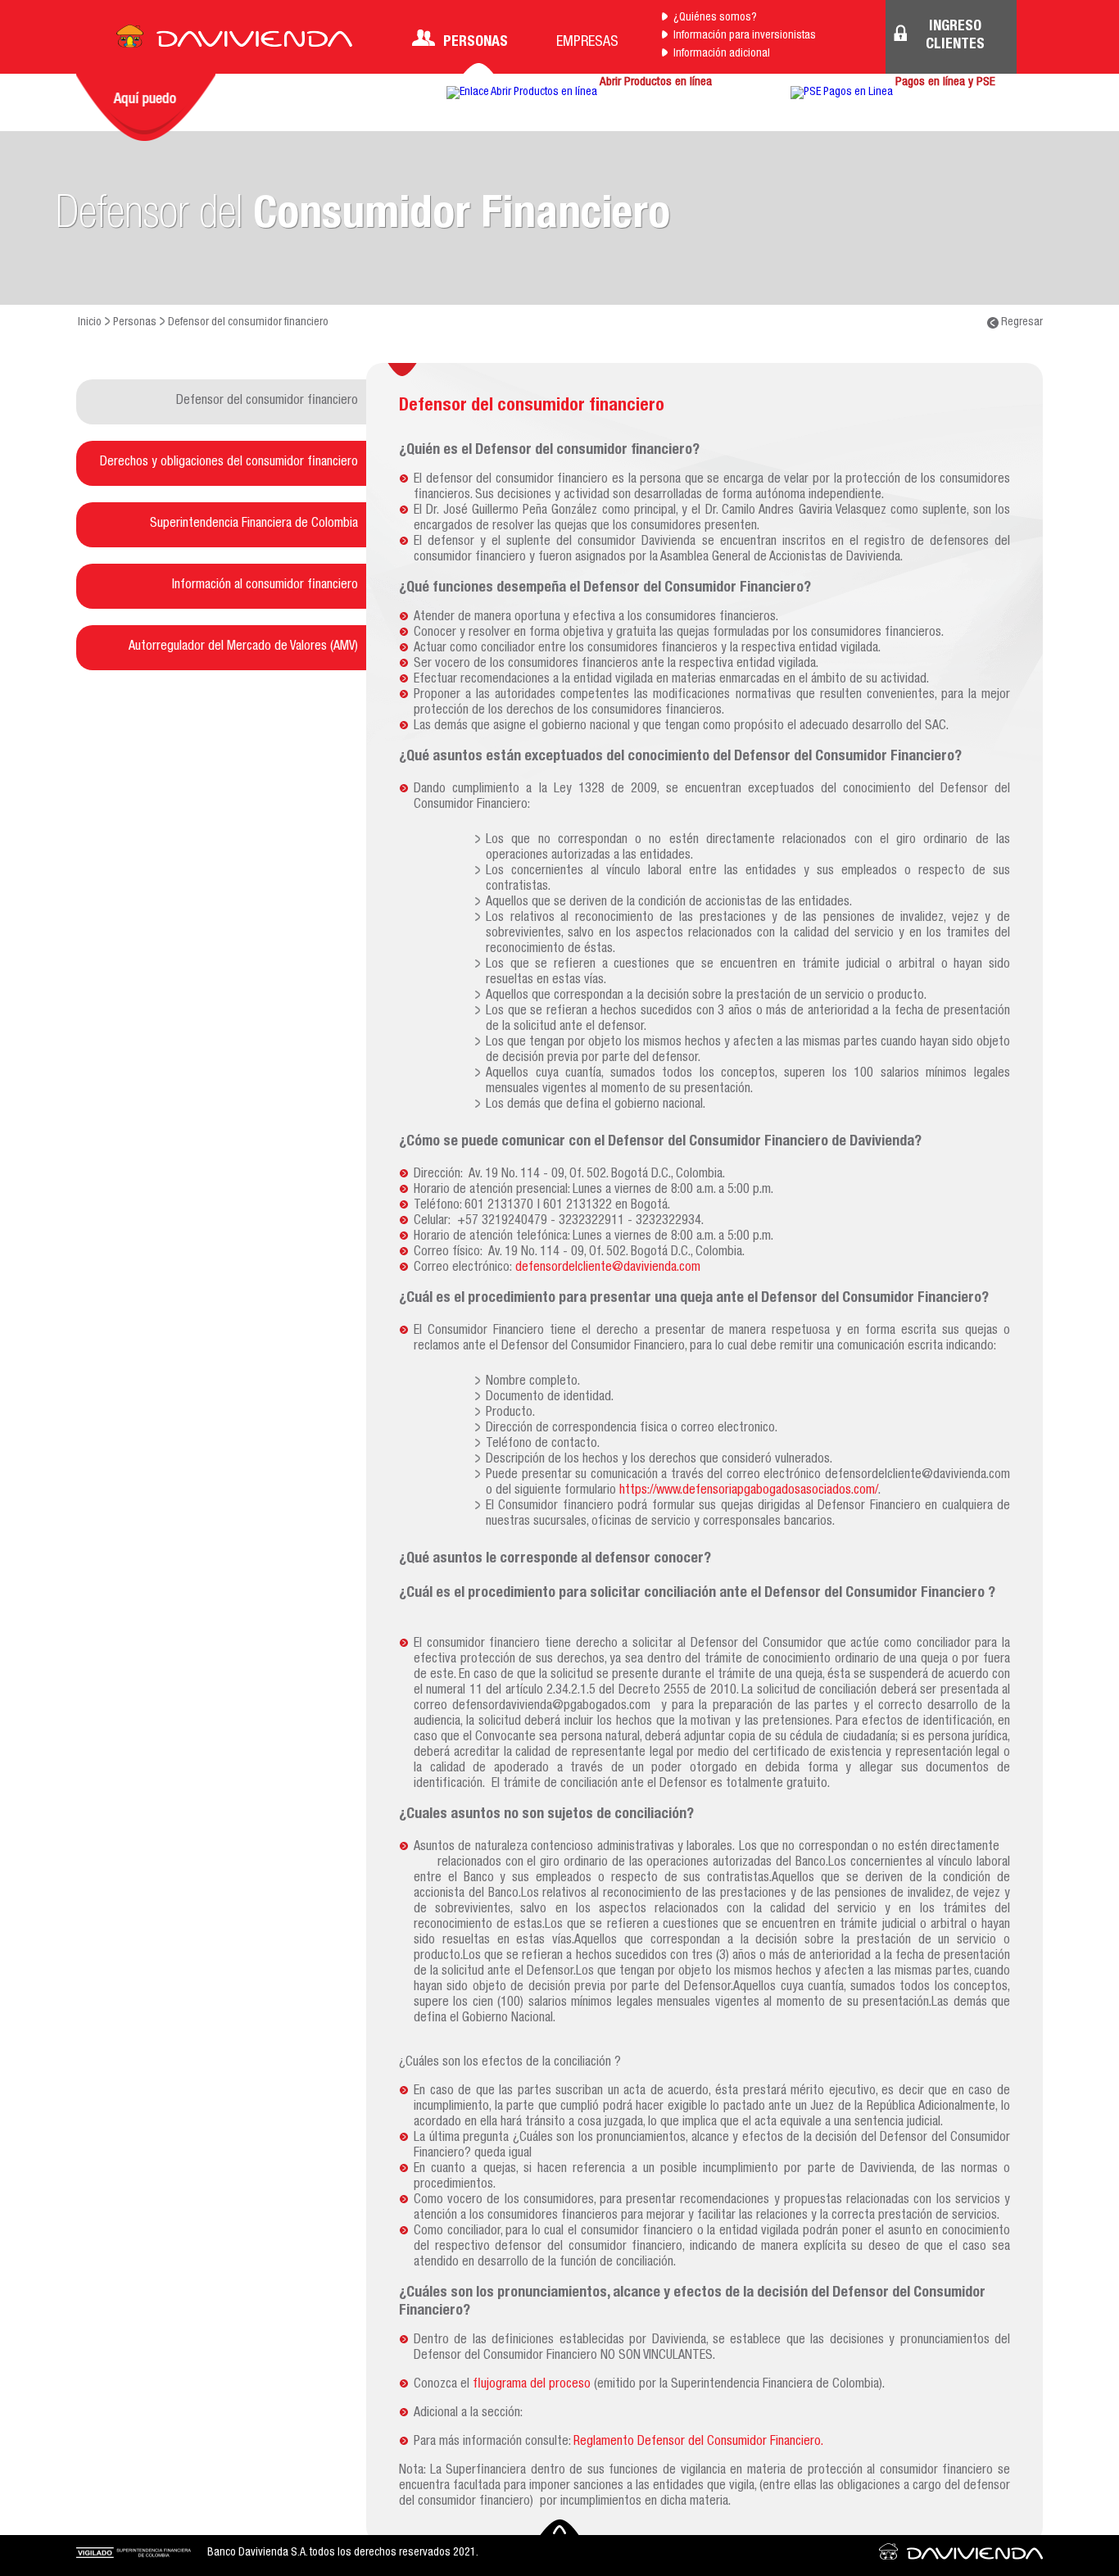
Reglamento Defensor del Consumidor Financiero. (698, 2442)
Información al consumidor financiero (265, 586)
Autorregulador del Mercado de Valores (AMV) (243, 647)
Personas (476, 43)
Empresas (587, 43)
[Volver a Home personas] (234, 41)
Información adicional (722, 54)
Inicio (90, 323)
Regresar (1021, 323)
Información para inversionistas (745, 36)
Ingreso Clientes (955, 36)
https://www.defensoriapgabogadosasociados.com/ (749, 1491)
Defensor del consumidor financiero (267, 401)
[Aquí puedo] (146, 107)
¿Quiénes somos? (715, 18)
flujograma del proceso (532, 2385)
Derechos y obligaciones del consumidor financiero (229, 463)
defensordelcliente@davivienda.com (608, 1268)
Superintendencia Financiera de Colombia (254, 524)
